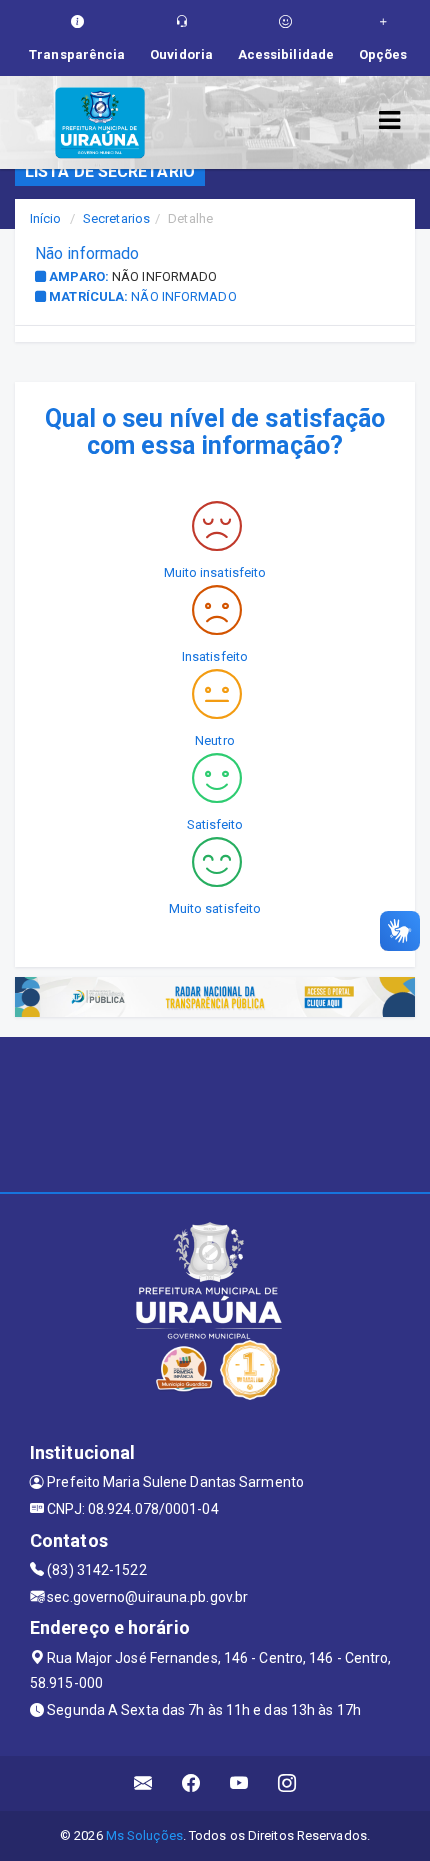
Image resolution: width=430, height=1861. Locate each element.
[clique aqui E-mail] (143, 1783)
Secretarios (116, 218)
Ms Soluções (144, 1835)
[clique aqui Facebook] (191, 1783)
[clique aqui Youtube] (239, 1783)
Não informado (164, 276)
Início (46, 218)
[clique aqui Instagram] (287, 1783)
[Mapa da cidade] (215, 1112)
